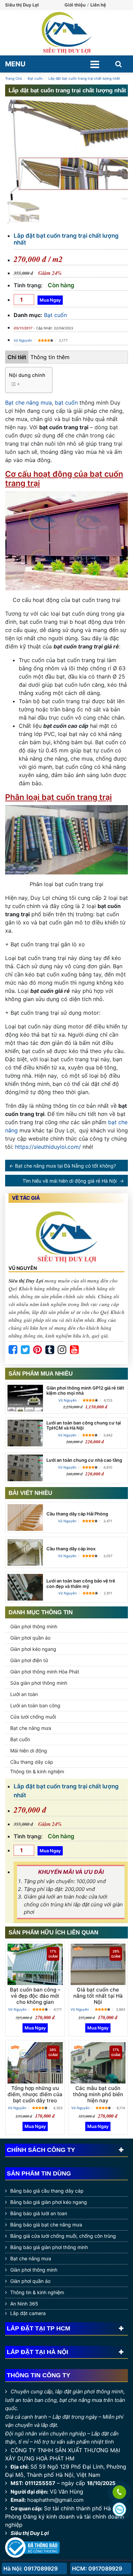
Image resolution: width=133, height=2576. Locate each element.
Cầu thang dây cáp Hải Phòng (77, 1514)
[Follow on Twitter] (25, 1350)
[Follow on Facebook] (13, 1350)
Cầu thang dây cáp (32, 1762)
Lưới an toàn (24, 1694)
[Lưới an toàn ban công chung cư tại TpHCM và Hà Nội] (25, 1433)
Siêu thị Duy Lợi (30, 2533)
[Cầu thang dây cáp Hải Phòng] (25, 1517)
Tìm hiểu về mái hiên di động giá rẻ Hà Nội (70, 1181)
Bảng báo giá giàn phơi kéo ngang (49, 2202)
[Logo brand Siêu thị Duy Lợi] (66, 33)
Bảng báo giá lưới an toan (39, 2213)
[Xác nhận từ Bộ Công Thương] (32, 2547)
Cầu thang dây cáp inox (71, 1549)
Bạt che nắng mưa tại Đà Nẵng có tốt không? (65, 1166)
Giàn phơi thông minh (34, 1626)
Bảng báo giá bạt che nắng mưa (46, 2225)
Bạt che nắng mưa (28, 403)
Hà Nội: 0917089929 (31, 2568)
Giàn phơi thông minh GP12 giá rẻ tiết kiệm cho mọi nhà (85, 1391)
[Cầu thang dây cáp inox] (25, 1552)
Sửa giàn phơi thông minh (39, 1683)
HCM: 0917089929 (97, 2568)
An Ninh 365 (24, 2304)
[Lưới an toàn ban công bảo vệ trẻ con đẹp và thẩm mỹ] (25, 1587)
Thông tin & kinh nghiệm (37, 1771)
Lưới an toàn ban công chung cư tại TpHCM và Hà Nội (84, 1425)
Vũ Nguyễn (23, 340)
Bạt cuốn (55, 315)
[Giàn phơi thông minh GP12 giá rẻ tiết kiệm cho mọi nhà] (25, 1398)
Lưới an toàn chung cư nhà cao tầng (84, 1460)
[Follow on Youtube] (74, 1350)
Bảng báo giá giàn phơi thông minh (49, 2247)
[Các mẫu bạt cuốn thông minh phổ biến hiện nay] (98, 2063)
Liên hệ (98, 5)
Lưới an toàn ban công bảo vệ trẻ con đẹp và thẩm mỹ (81, 1583)
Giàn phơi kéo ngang (33, 1649)
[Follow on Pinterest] (38, 1350)
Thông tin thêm (50, 357)
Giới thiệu (75, 5)
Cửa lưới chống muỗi (33, 1717)
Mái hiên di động (29, 1751)
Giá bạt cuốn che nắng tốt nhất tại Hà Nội (98, 1996)
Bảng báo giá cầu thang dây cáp (47, 2191)
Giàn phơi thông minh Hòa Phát (45, 1672)
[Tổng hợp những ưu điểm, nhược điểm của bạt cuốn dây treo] (35, 2063)
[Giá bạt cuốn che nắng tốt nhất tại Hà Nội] (98, 1964)
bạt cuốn (66, 403)
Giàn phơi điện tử (29, 1660)
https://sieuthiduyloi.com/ (48, 1147)
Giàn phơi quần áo (30, 1638)
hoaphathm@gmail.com (55, 2500)
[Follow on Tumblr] (50, 1350)
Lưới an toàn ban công (35, 1705)
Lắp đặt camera (28, 2313)
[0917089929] (119, 2493)
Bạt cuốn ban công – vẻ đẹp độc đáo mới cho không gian (35, 1996)
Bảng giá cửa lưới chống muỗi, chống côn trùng (63, 2236)
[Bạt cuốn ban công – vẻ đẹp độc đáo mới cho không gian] (35, 1964)
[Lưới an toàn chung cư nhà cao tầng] (25, 1468)
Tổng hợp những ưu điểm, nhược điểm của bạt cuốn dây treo (35, 2094)
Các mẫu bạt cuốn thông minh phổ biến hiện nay (98, 2094)
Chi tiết (17, 357)
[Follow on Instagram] (62, 1350)
